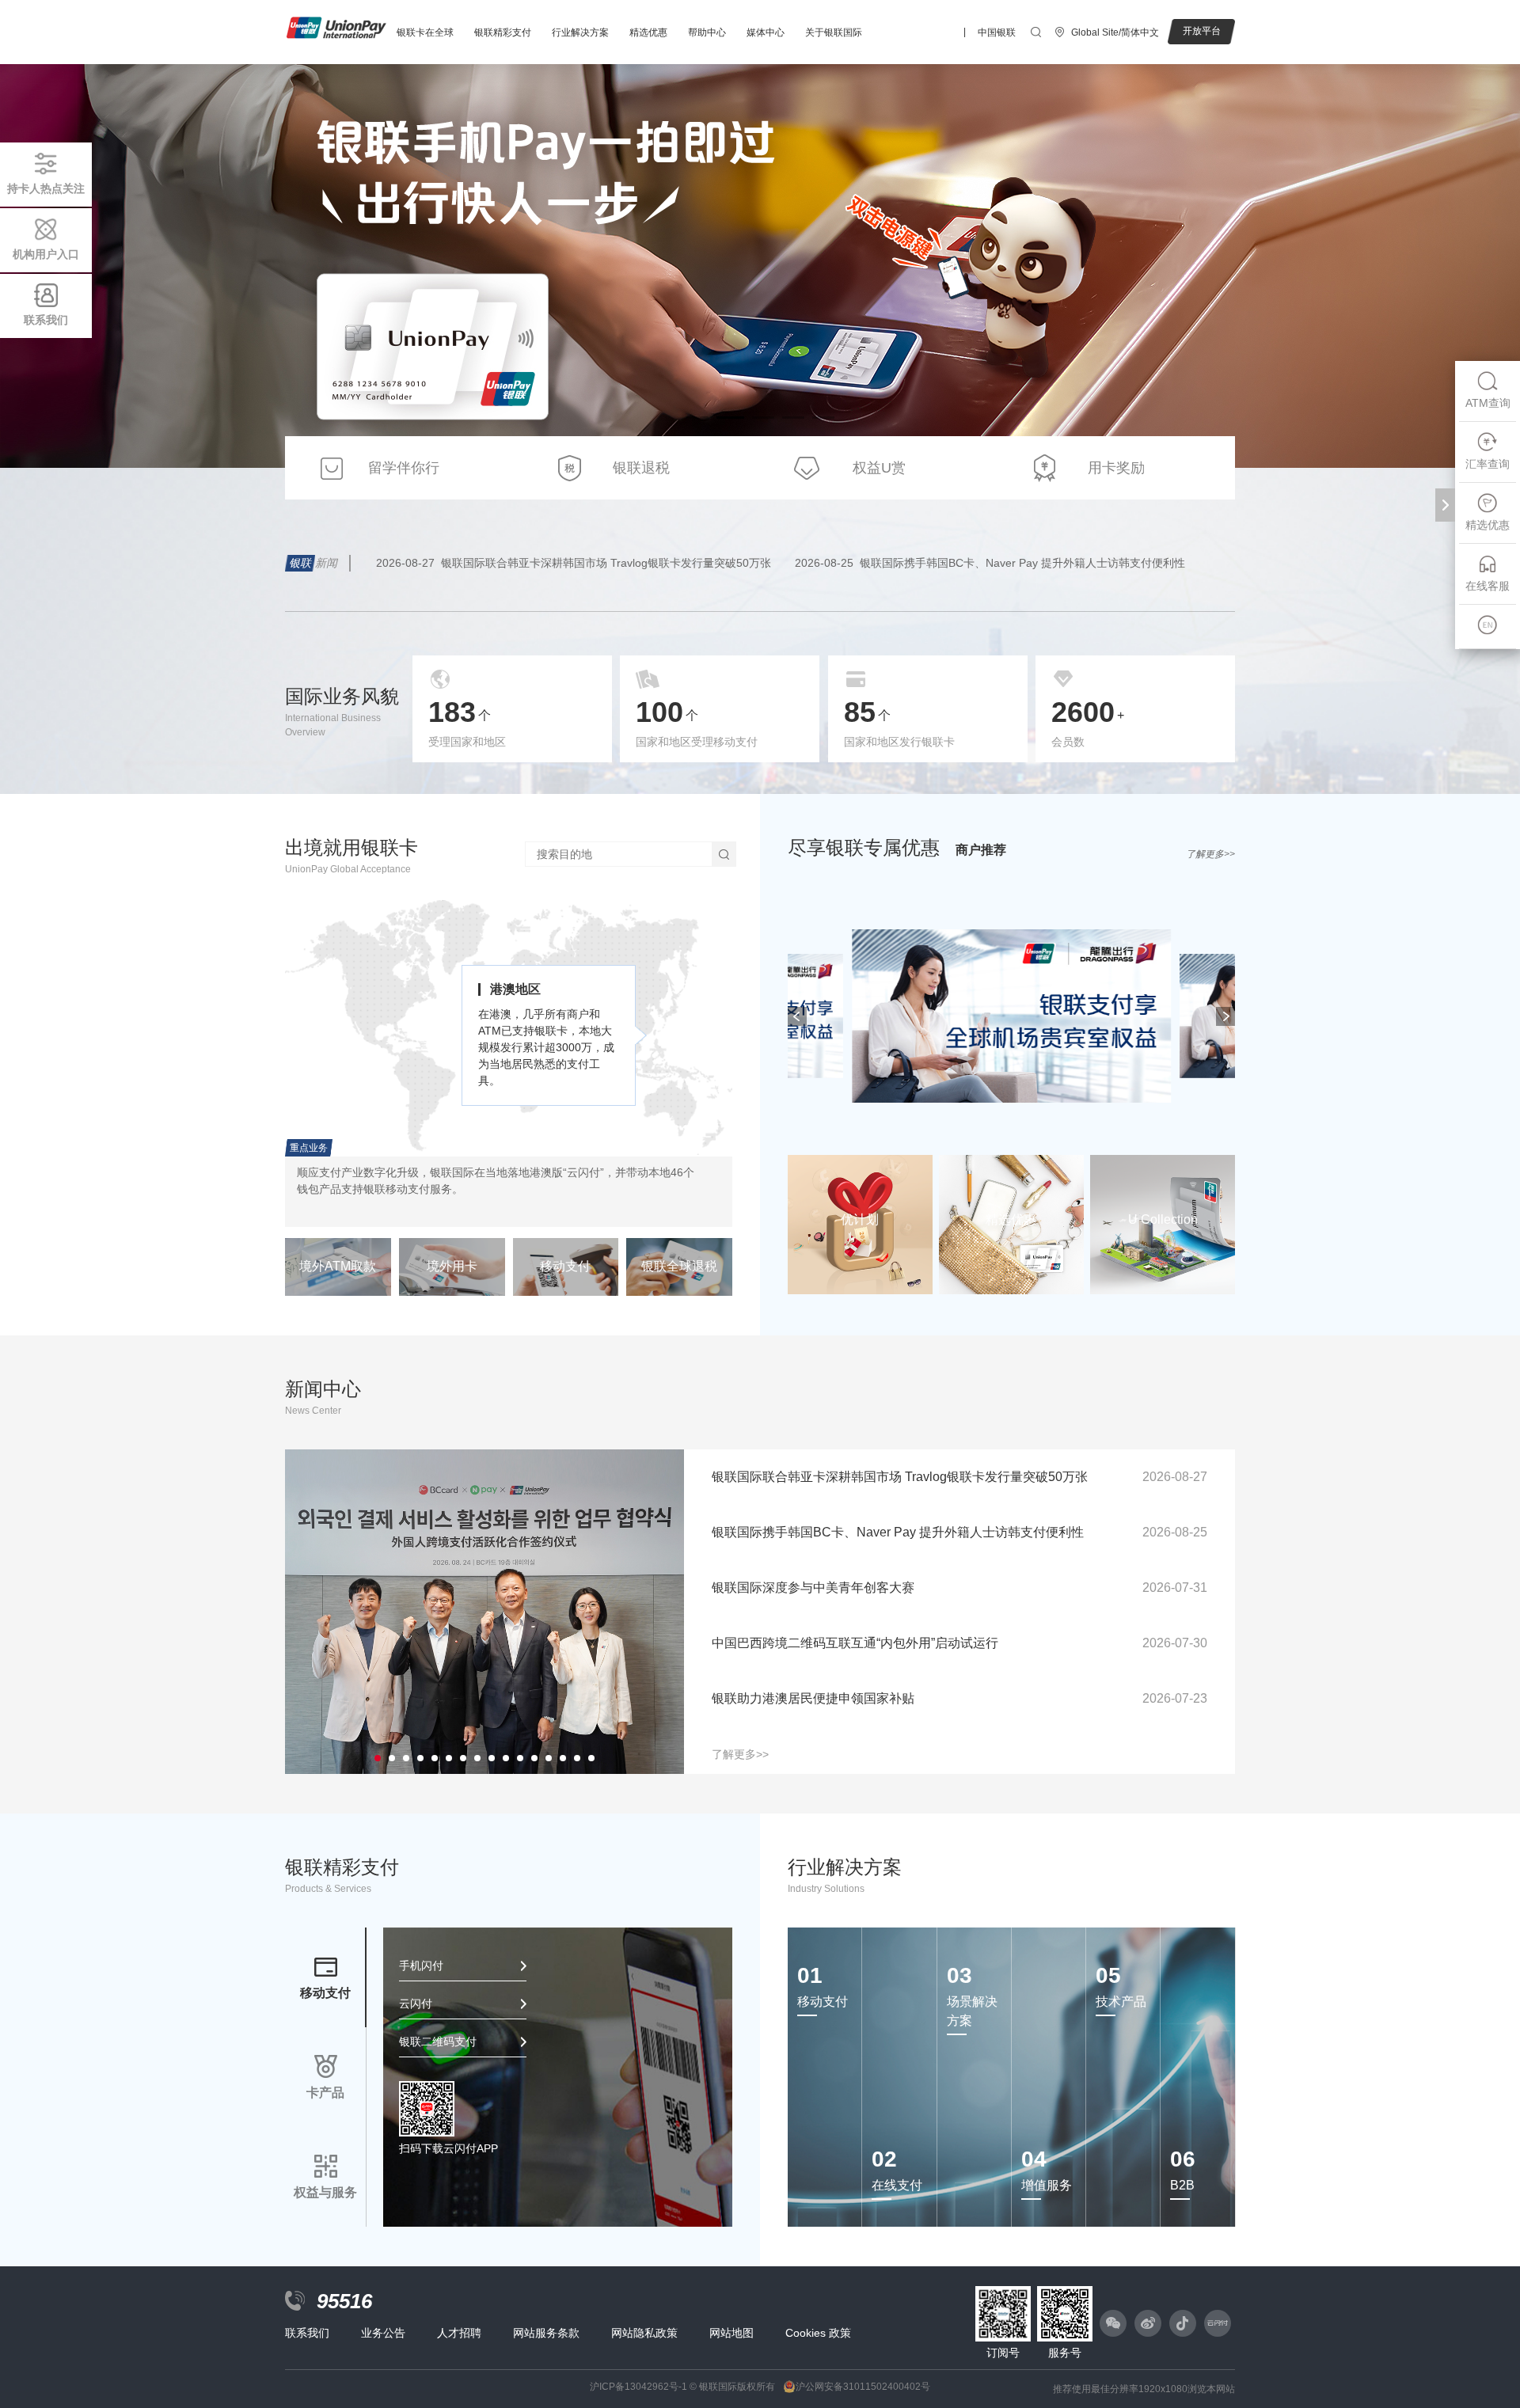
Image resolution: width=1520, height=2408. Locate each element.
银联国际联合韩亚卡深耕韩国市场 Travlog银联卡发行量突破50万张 (574, 563)
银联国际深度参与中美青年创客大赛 (959, 1588)
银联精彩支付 (503, 32)
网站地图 (731, 2333)
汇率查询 (1488, 464)
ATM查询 (1488, 403)
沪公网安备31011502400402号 (863, 2387)
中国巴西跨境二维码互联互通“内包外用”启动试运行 (959, 1643)
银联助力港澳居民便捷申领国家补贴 (959, 1698)
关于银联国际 (834, 32)
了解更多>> (1210, 854)
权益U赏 (879, 468)
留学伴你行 (404, 468)
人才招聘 (459, 2333)
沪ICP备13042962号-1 (638, 2387)
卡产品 (325, 2093)
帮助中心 (707, 32)
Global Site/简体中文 (1115, 32)
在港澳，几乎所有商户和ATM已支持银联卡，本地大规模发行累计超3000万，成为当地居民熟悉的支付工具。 (546, 1047)
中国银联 (997, 32)
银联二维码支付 (438, 2041)
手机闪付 (421, 1966)
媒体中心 (766, 32)
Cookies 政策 (818, 2333)
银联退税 (641, 468)
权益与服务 (325, 2192)
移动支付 (325, 1993)
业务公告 (383, 2333)
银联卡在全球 (425, 32)
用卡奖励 (1116, 468)
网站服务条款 (546, 2333)
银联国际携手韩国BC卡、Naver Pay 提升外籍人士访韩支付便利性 (990, 563)
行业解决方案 (580, 32)
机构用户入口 (46, 254)
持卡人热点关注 (46, 188)
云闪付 (416, 2004)
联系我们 (46, 320)
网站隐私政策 (644, 2333)
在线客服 (1488, 586)
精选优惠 (648, 32)
